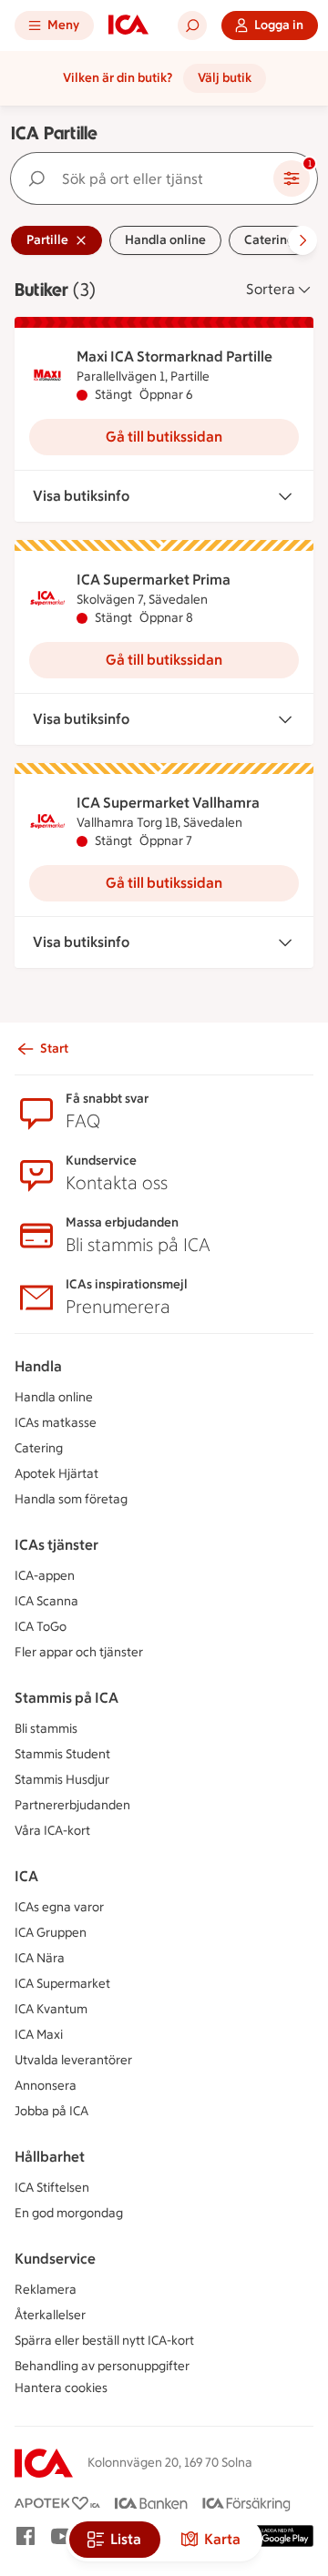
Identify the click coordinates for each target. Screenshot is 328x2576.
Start (54, 1049)
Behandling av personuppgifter (102, 2366)
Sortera (271, 289)
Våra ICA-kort (52, 1831)
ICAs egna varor (59, 1907)
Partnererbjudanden (72, 1805)
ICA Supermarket (62, 1984)
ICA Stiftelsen (52, 2188)
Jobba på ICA (51, 2111)
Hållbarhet (50, 2157)
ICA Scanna (46, 1601)
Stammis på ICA (67, 1698)
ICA (26, 1876)
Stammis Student (62, 1754)
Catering (39, 1448)
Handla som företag (71, 1499)
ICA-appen (45, 1576)
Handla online (54, 1397)
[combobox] (146, 178)
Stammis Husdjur (62, 1780)
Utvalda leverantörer (73, 2060)
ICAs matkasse (56, 1423)
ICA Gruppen (51, 1933)
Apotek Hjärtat (56, 1474)
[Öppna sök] (192, 25)
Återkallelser (50, 2315)
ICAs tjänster (56, 1545)
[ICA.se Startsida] (128, 25)
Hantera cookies (61, 2388)
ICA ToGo (41, 1627)
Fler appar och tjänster (79, 1652)
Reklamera (46, 2290)
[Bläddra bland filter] (302, 240)
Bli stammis (46, 1729)
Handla (38, 1366)
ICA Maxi (39, 2035)
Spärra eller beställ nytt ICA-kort (104, 2341)
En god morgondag (69, 2213)
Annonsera (46, 2086)
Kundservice (55, 2259)
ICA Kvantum (51, 2009)
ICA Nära (40, 1958)
